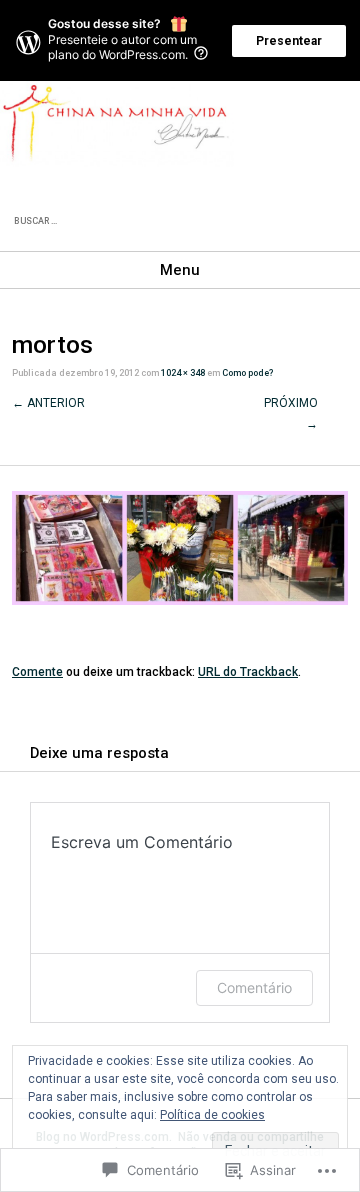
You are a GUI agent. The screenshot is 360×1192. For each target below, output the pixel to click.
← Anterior (48, 403)
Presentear (289, 41)
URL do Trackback (248, 672)
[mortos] (180, 601)
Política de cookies (212, 1115)
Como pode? (247, 373)
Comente (37, 672)
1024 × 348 (183, 373)
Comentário (254, 987)
